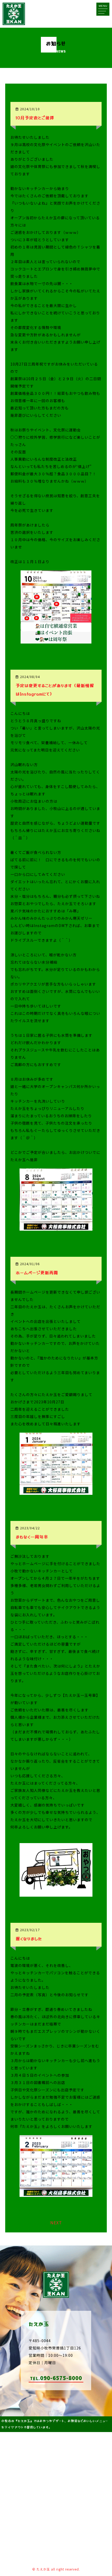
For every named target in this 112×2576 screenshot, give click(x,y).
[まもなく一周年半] (56, 1892)
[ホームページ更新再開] (56, 1491)
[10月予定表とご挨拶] (56, 639)
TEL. (56, 2378)
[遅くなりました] (56, 2193)
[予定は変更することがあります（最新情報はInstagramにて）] (56, 1226)
